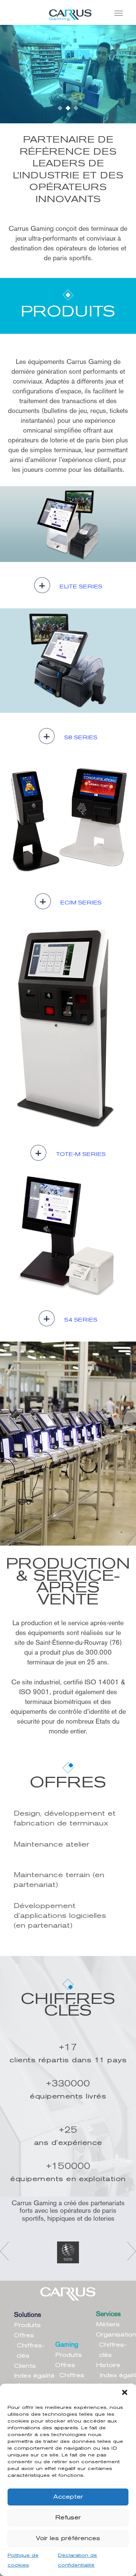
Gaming (67, 2344)
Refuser (68, 2518)
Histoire (108, 2366)
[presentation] (4, 2251)
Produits (27, 2326)
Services (108, 2314)
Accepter (68, 2497)
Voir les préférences (68, 2539)
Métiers (108, 2325)
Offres (24, 2336)
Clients (25, 2366)
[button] (125, 2393)
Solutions (28, 2315)
